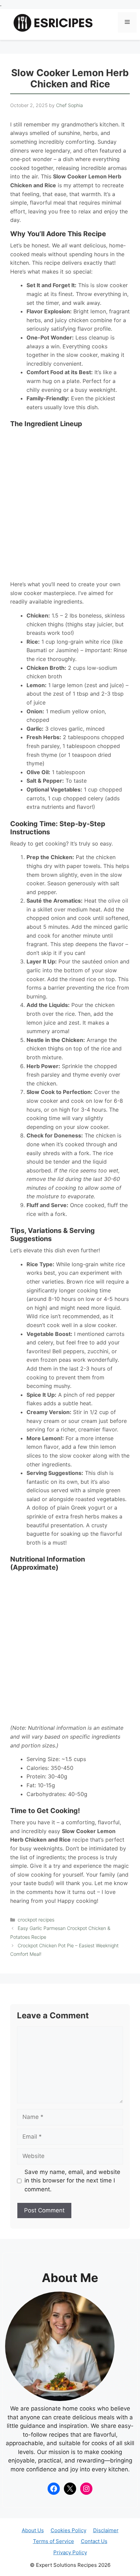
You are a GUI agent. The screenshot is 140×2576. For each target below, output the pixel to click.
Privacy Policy (70, 2552)
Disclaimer (106, 2530)
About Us (33, 2530)
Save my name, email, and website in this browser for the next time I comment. (72, 2181)
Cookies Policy (68, 2530)
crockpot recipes (36, 1920)
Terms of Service (54, 2541)
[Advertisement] (70, 504)
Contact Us (94, 2541)
